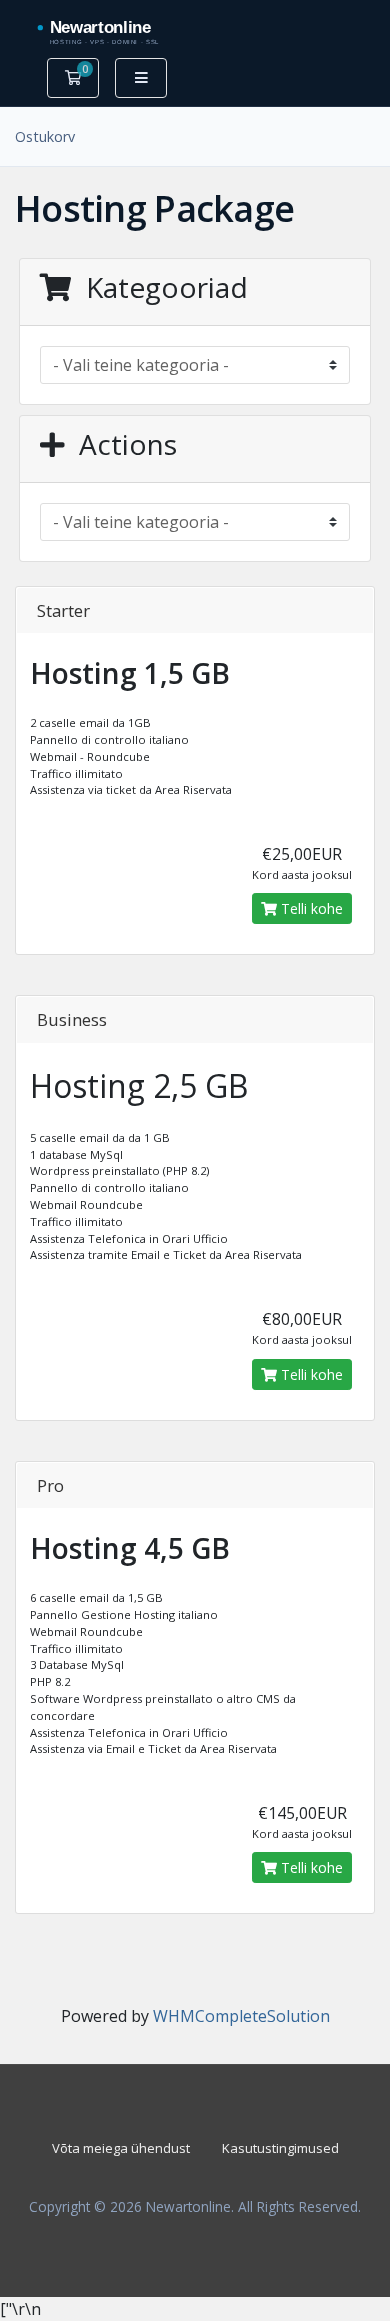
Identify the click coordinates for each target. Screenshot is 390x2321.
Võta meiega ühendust (121, 2148)
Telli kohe (310, 908)
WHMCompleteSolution (241, 2016)
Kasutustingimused (280, 2148)
